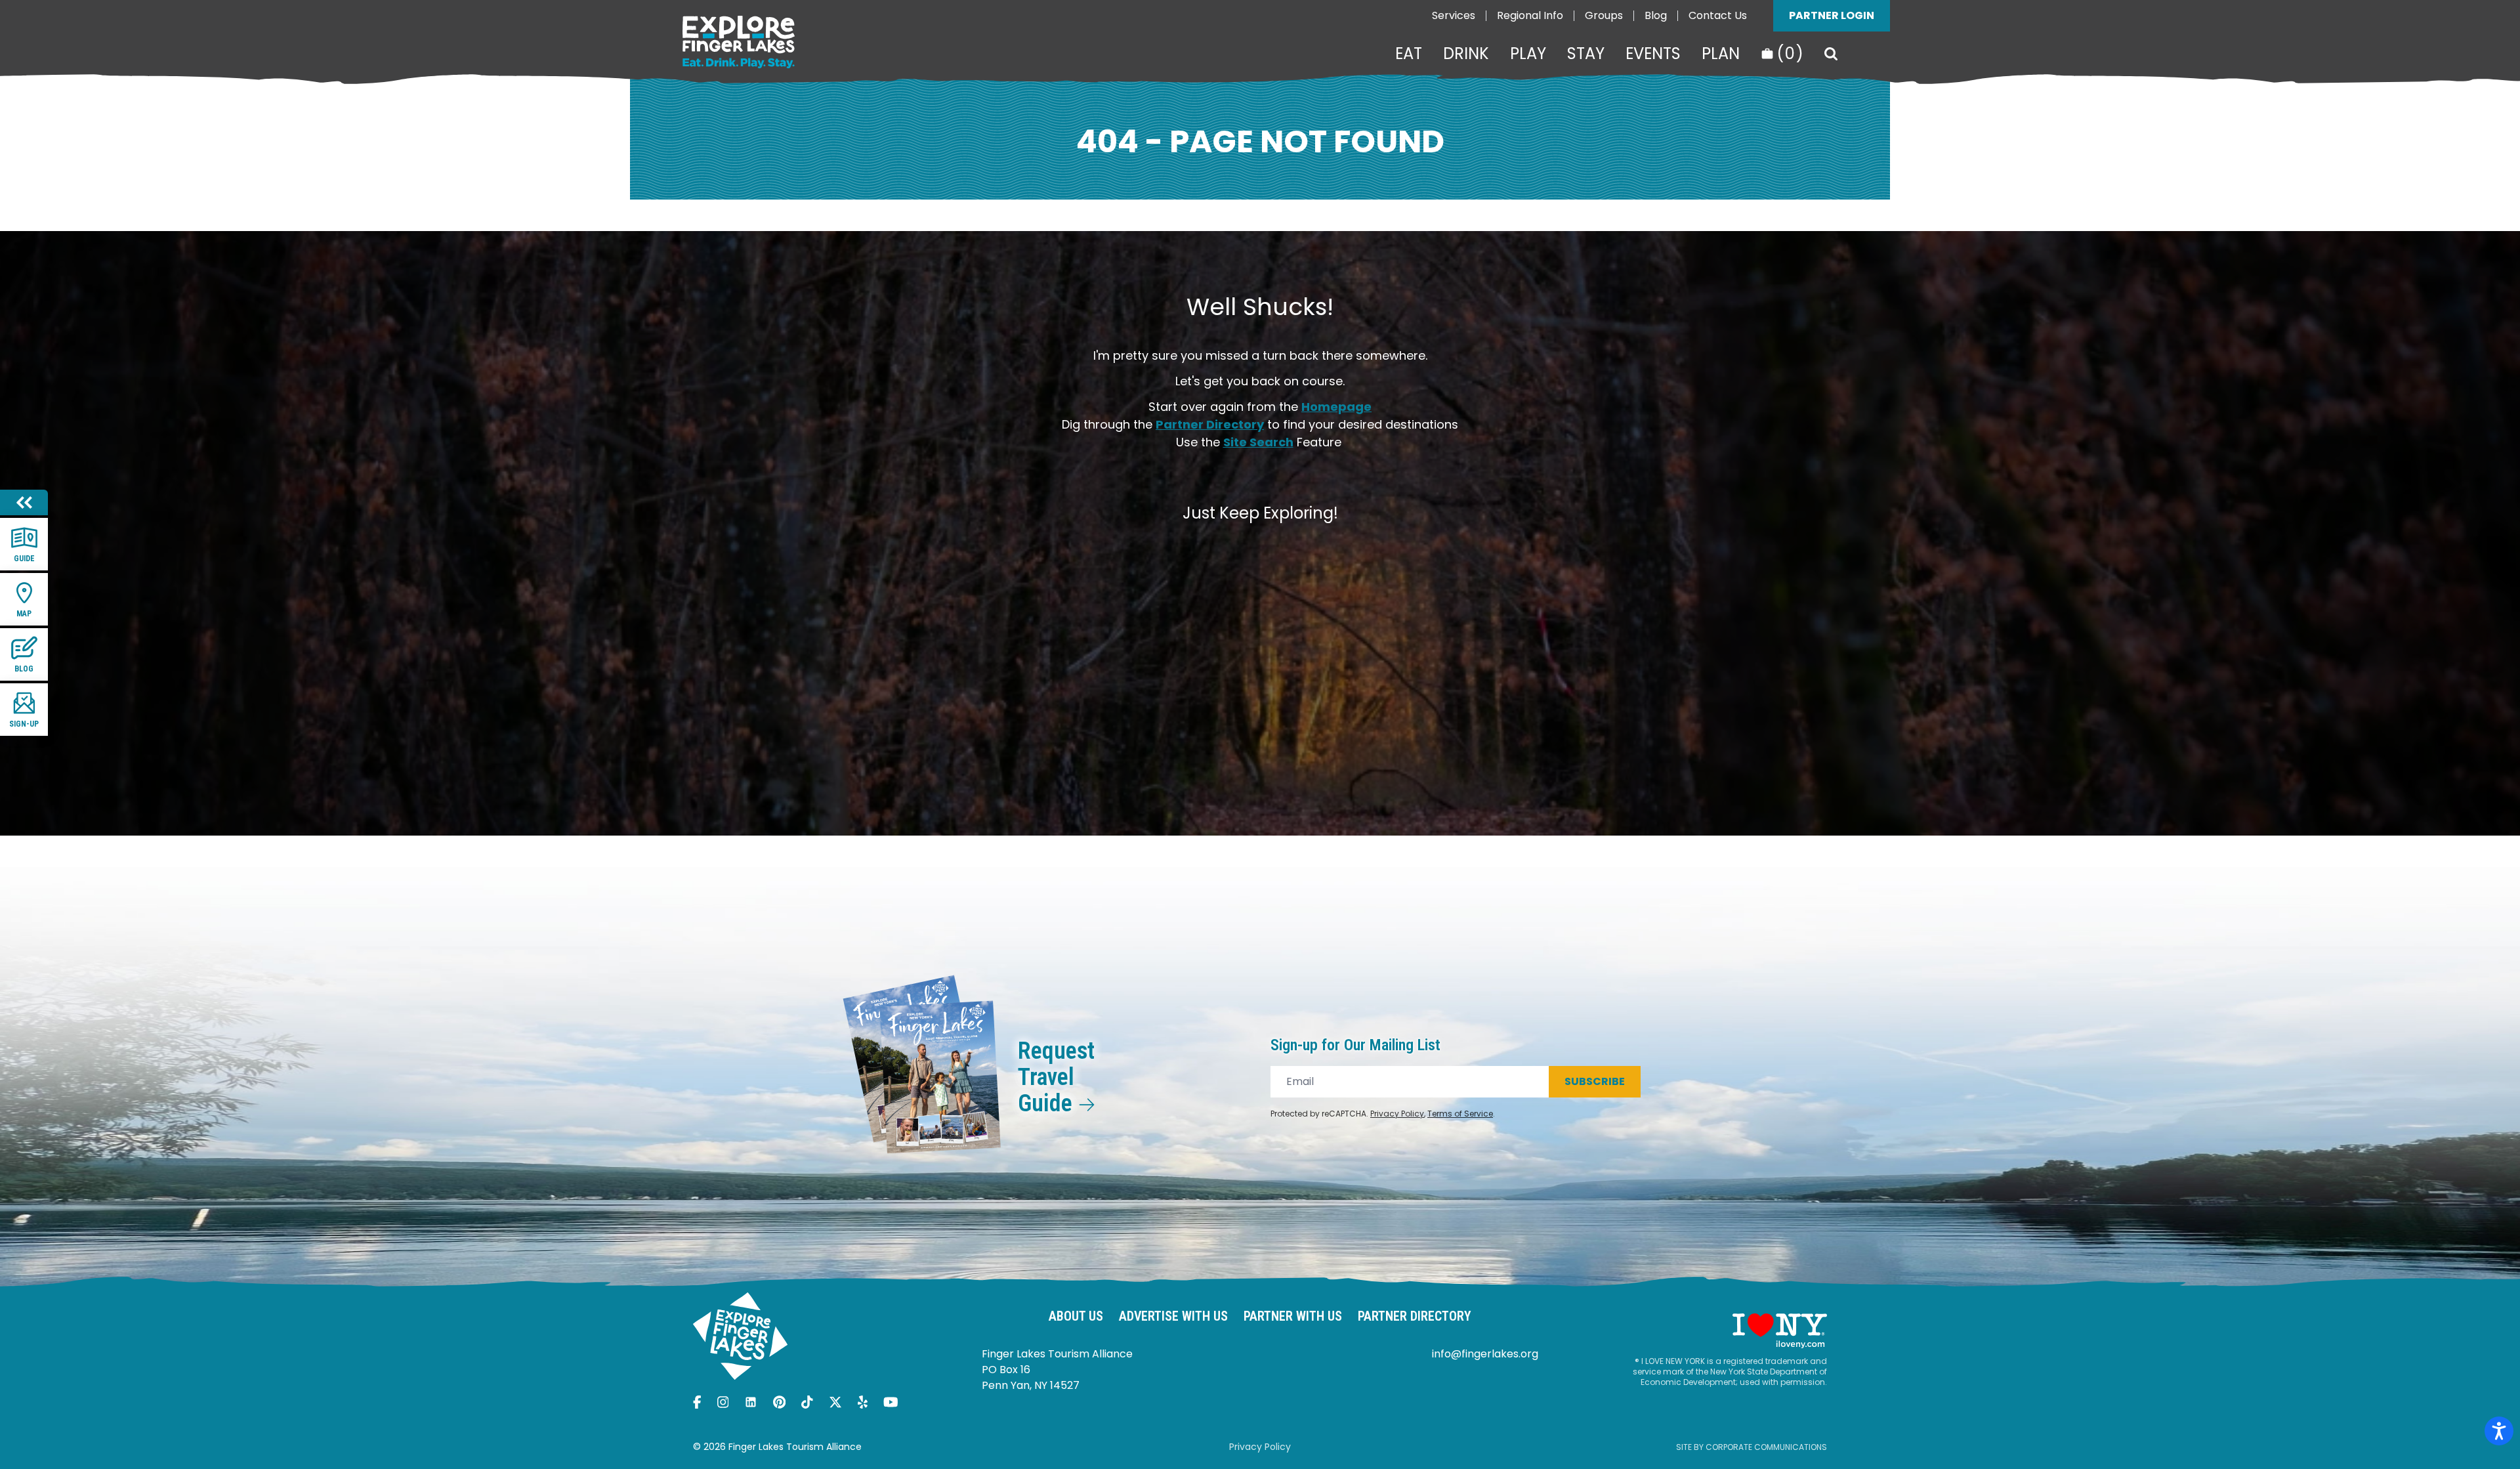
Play (1528, 54)
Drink (1466, 54)
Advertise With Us (1173, 1316)
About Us (1076, 1316)
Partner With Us (1293, 1316)
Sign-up (24, 724)
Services (1454, 15)
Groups (1604, 15)
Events (1653, 54)
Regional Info (1530, 15)
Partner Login (1832, 15)
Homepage (1336, 407)
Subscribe (1595, 1081)
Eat (1409, 54)
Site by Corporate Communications (1752, 1447)
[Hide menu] (24, 502)
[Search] (1831, 54)
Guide (24, 559)
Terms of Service (1460, 1114)
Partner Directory (1210, 424)
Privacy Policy (1397, 1114)
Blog (1656, 15)
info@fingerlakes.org (1485, 1354)
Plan (1721, 54)
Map (24, 614)
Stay (1586, 54)
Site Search (1258, 442)
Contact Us (1718, 15)
